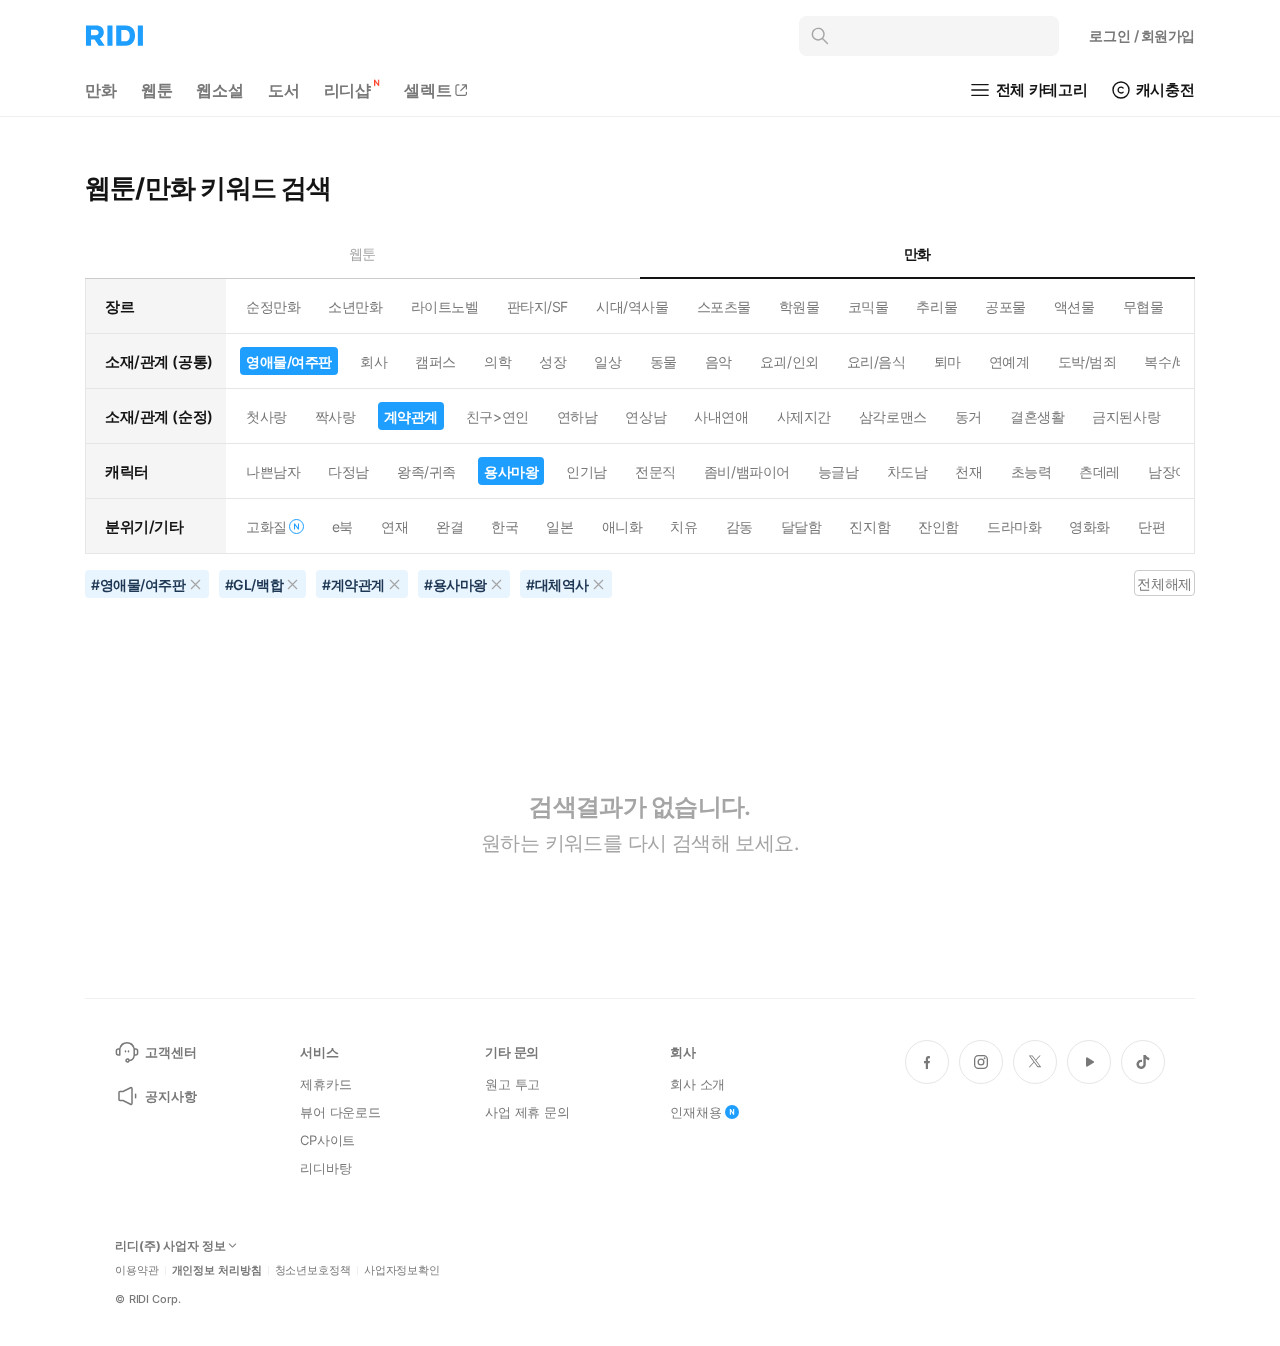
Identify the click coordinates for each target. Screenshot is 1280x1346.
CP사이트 (327, 1140)
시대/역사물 (632, 306)
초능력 (1031, 471)
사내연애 (721, 416)
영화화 (1089, 526)
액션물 (1074, 306)
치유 (683, 526)
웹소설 (220, 90)
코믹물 (868, 306)
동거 (968, 416)
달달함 (801, 526)
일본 (559, 526)
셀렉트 (428, 90)
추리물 (936, 306)
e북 (342, 526)
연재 (394, 526)
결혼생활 (1037, 416)
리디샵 (348, 90)
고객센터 (170, 1052)
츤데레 (1099, 471)
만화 (101, 90)
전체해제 (1164, 583)
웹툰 (157, 90)
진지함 (869, 526)
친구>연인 (497, 416)
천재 (968, 471)
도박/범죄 (1087, 361)
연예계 (1009, 361)
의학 (497, 361)
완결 (449, 526)
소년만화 (355, 306)
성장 (552, 361)
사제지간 (804, 416)
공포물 (1005, 306)
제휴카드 (325, 1084)
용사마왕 (511, 471)
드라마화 (1014, 526)
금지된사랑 (1126, 416)
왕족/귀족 (426, 471)
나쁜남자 (273, 471)
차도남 (907, 471)
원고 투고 (512, 1084)
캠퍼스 (435, 361)
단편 (1151, 526)
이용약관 (137, 1270)
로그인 (1142, 35)
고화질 (266, 526)
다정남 (348, 471)
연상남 (645, 416)
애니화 (622, 526)
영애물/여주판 (289, 361)
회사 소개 (697, 1084)
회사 (373, 361)
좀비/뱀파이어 (747, 471)
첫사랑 (266, 416)
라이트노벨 (445, 306)
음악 (718, 361)
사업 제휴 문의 (527, 1112)
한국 (504, 526)
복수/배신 (1173, 361)
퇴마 (947, 361)
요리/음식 (876, 361)
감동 (739, 526)
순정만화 (273, 306)
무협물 (1143, 306)
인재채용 (695, 1112)
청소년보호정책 (313, 1270)
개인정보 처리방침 (217, 1270)
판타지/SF (537, 306)
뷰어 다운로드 (340, 1112)
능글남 (838, 471)
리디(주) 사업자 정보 (170, 1246)
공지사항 (170, 1096)
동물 (663, 361)
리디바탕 (325, 1168)
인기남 (586, 471)
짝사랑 (335, 416)
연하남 (577, 416)
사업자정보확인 (402, 1270)
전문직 (655, 471)
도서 (284, 90)
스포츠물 (724, 306)
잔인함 (938, 526)
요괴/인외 (789, 361)
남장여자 (1175, 471)
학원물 (799, 306)
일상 (607, 361)
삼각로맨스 (893, 416)
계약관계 (411, 416)
